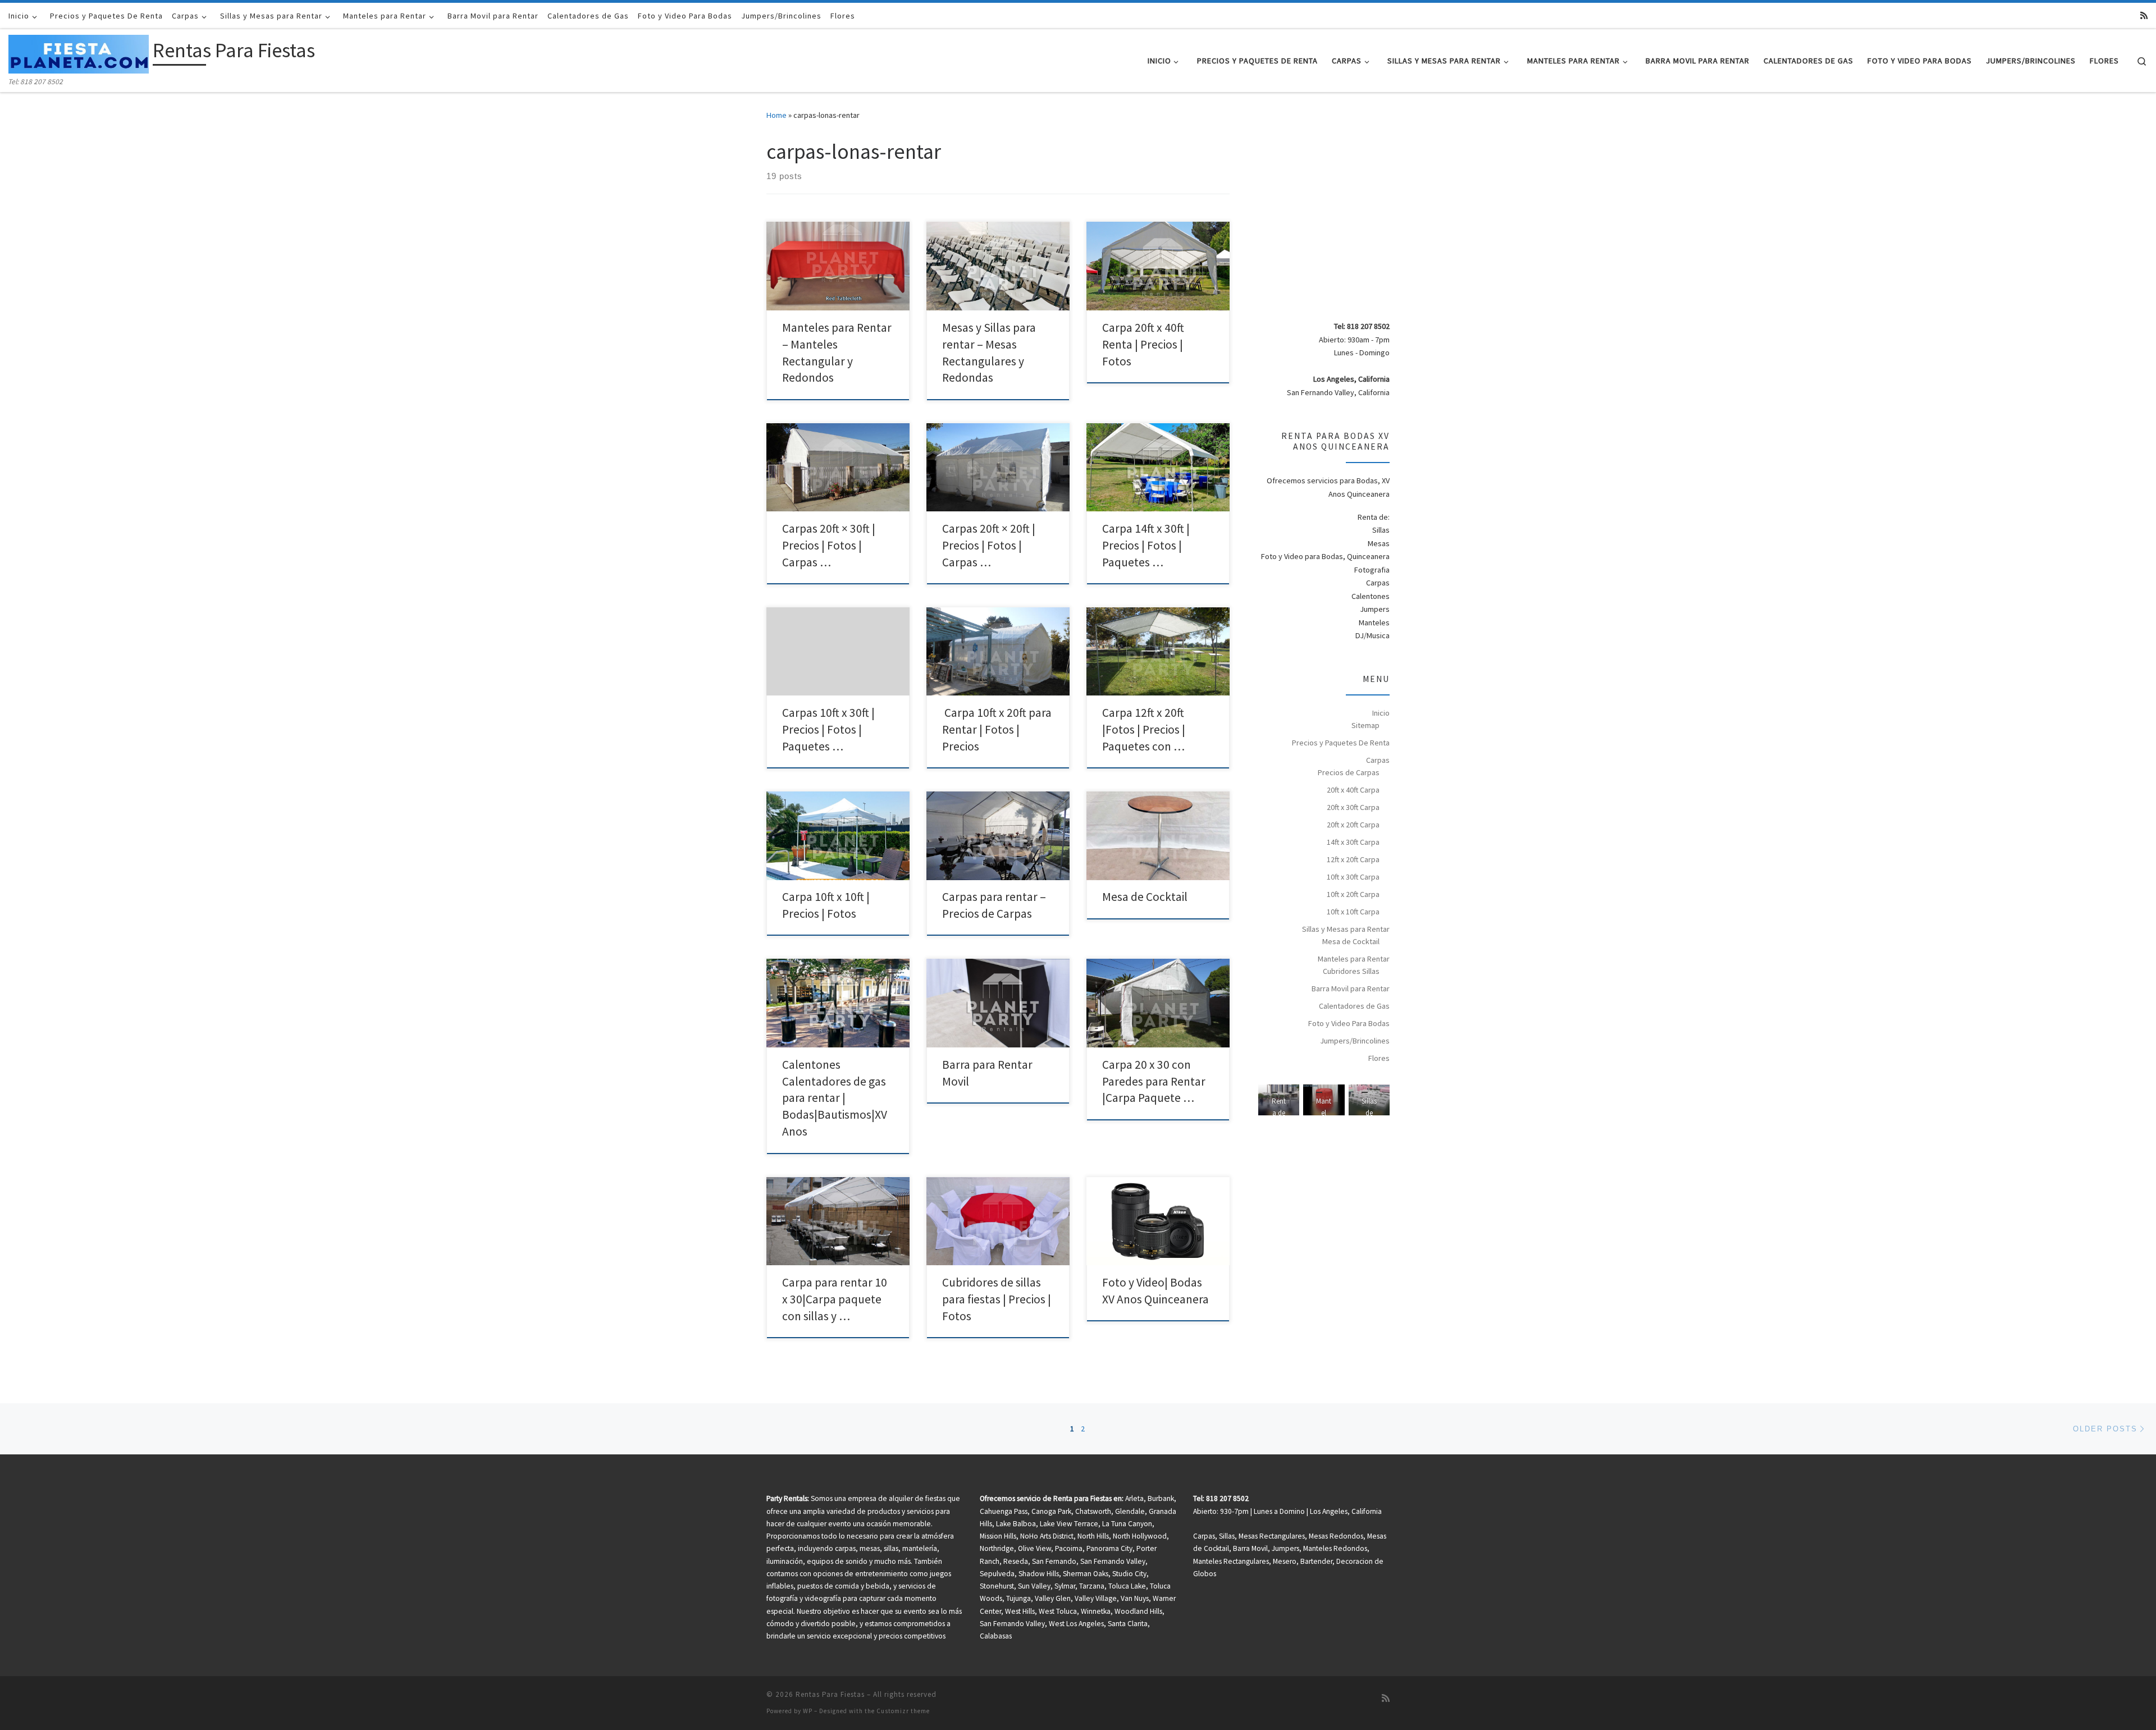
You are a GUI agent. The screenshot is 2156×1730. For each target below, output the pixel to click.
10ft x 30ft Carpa (1353, 877)
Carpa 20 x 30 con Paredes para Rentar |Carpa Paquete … (1154, 1081)
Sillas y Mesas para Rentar (1346, 929)
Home (776, 115)
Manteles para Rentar (1354, 959)
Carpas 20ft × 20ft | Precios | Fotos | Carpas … (989, 545)
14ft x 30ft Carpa (1353, 842)
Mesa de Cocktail (1145, 897)
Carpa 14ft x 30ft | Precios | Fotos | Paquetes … (1146, 545)
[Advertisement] (1353, 217)
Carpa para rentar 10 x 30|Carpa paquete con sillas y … (835, 1299)
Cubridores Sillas (1351, 971)
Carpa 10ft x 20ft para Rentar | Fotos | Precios (997, 729)
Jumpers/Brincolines (1355, 1041)
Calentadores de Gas (1354, 1006)
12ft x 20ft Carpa (1353, 859)
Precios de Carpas (1349, 772)
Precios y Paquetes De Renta (1341, 743)
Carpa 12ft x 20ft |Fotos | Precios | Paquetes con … (1144, 729)
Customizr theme (903, 1711)
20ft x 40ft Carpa (1353, 790)
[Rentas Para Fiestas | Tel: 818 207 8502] (79, 52)
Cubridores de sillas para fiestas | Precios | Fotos (997, 1299)
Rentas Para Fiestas (830, 1694)
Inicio (1381, 713)
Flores (1379, 1058)
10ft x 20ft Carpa (1353, 894)
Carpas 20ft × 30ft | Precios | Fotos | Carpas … (829, 545)
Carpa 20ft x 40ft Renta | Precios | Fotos (1143, 344)
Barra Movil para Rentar (1351, 988)
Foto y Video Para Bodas (1349, 1023)
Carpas (1378, 760)
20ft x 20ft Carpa (1353, 825)
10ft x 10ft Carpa (1353, 912)
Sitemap (1365, 725)
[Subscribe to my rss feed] (2144, 15)
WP (808, 1711)
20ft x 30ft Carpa (1353, 807)
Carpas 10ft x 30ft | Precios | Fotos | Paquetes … (828, 729)
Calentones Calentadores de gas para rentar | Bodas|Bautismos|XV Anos (835, 1098)
